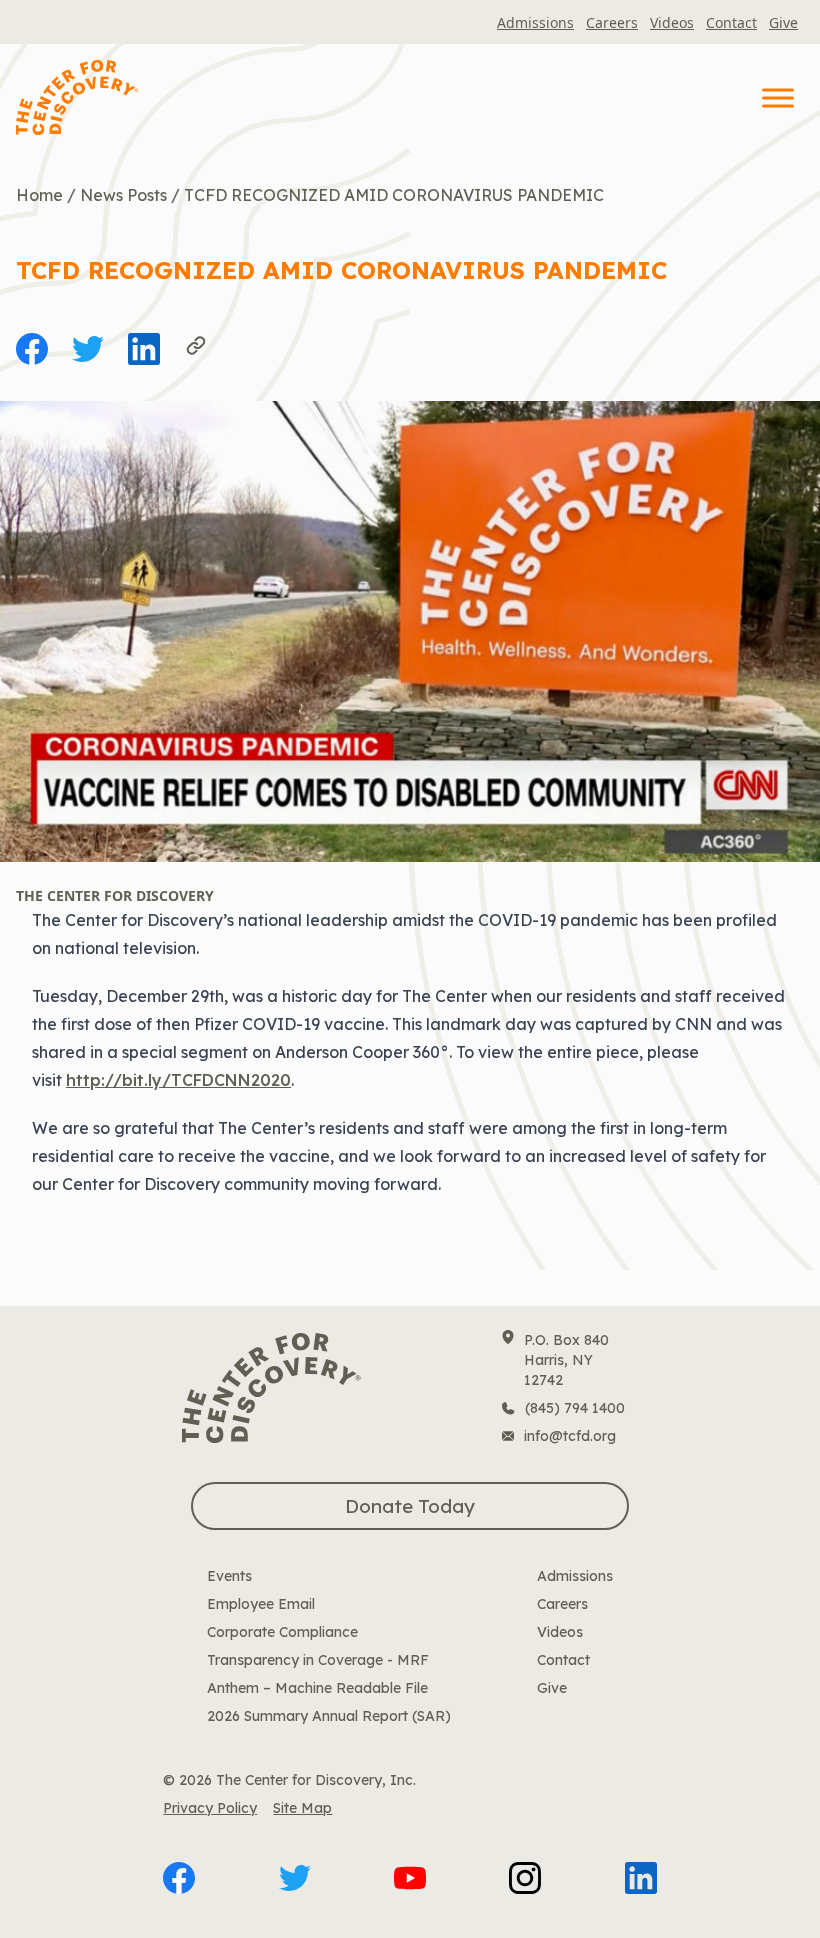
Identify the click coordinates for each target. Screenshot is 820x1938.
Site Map (302, 1808)
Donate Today (410, 1506)
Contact (731, 22)
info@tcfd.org (570, 1436)
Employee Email (261, 1604)
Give (783, 22)
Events (229, 1576)
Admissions (535, 22)
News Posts (123, 195)
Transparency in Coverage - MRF (318, 1660)
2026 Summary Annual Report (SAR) (329, 1716)
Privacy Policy (210, 1808)
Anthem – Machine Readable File (317, 1688)
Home (39, 195)
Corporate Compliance (282, 1632)
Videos (672, 22)
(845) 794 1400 (575, 1408)
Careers (612, 22)
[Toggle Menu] (778, 97)
